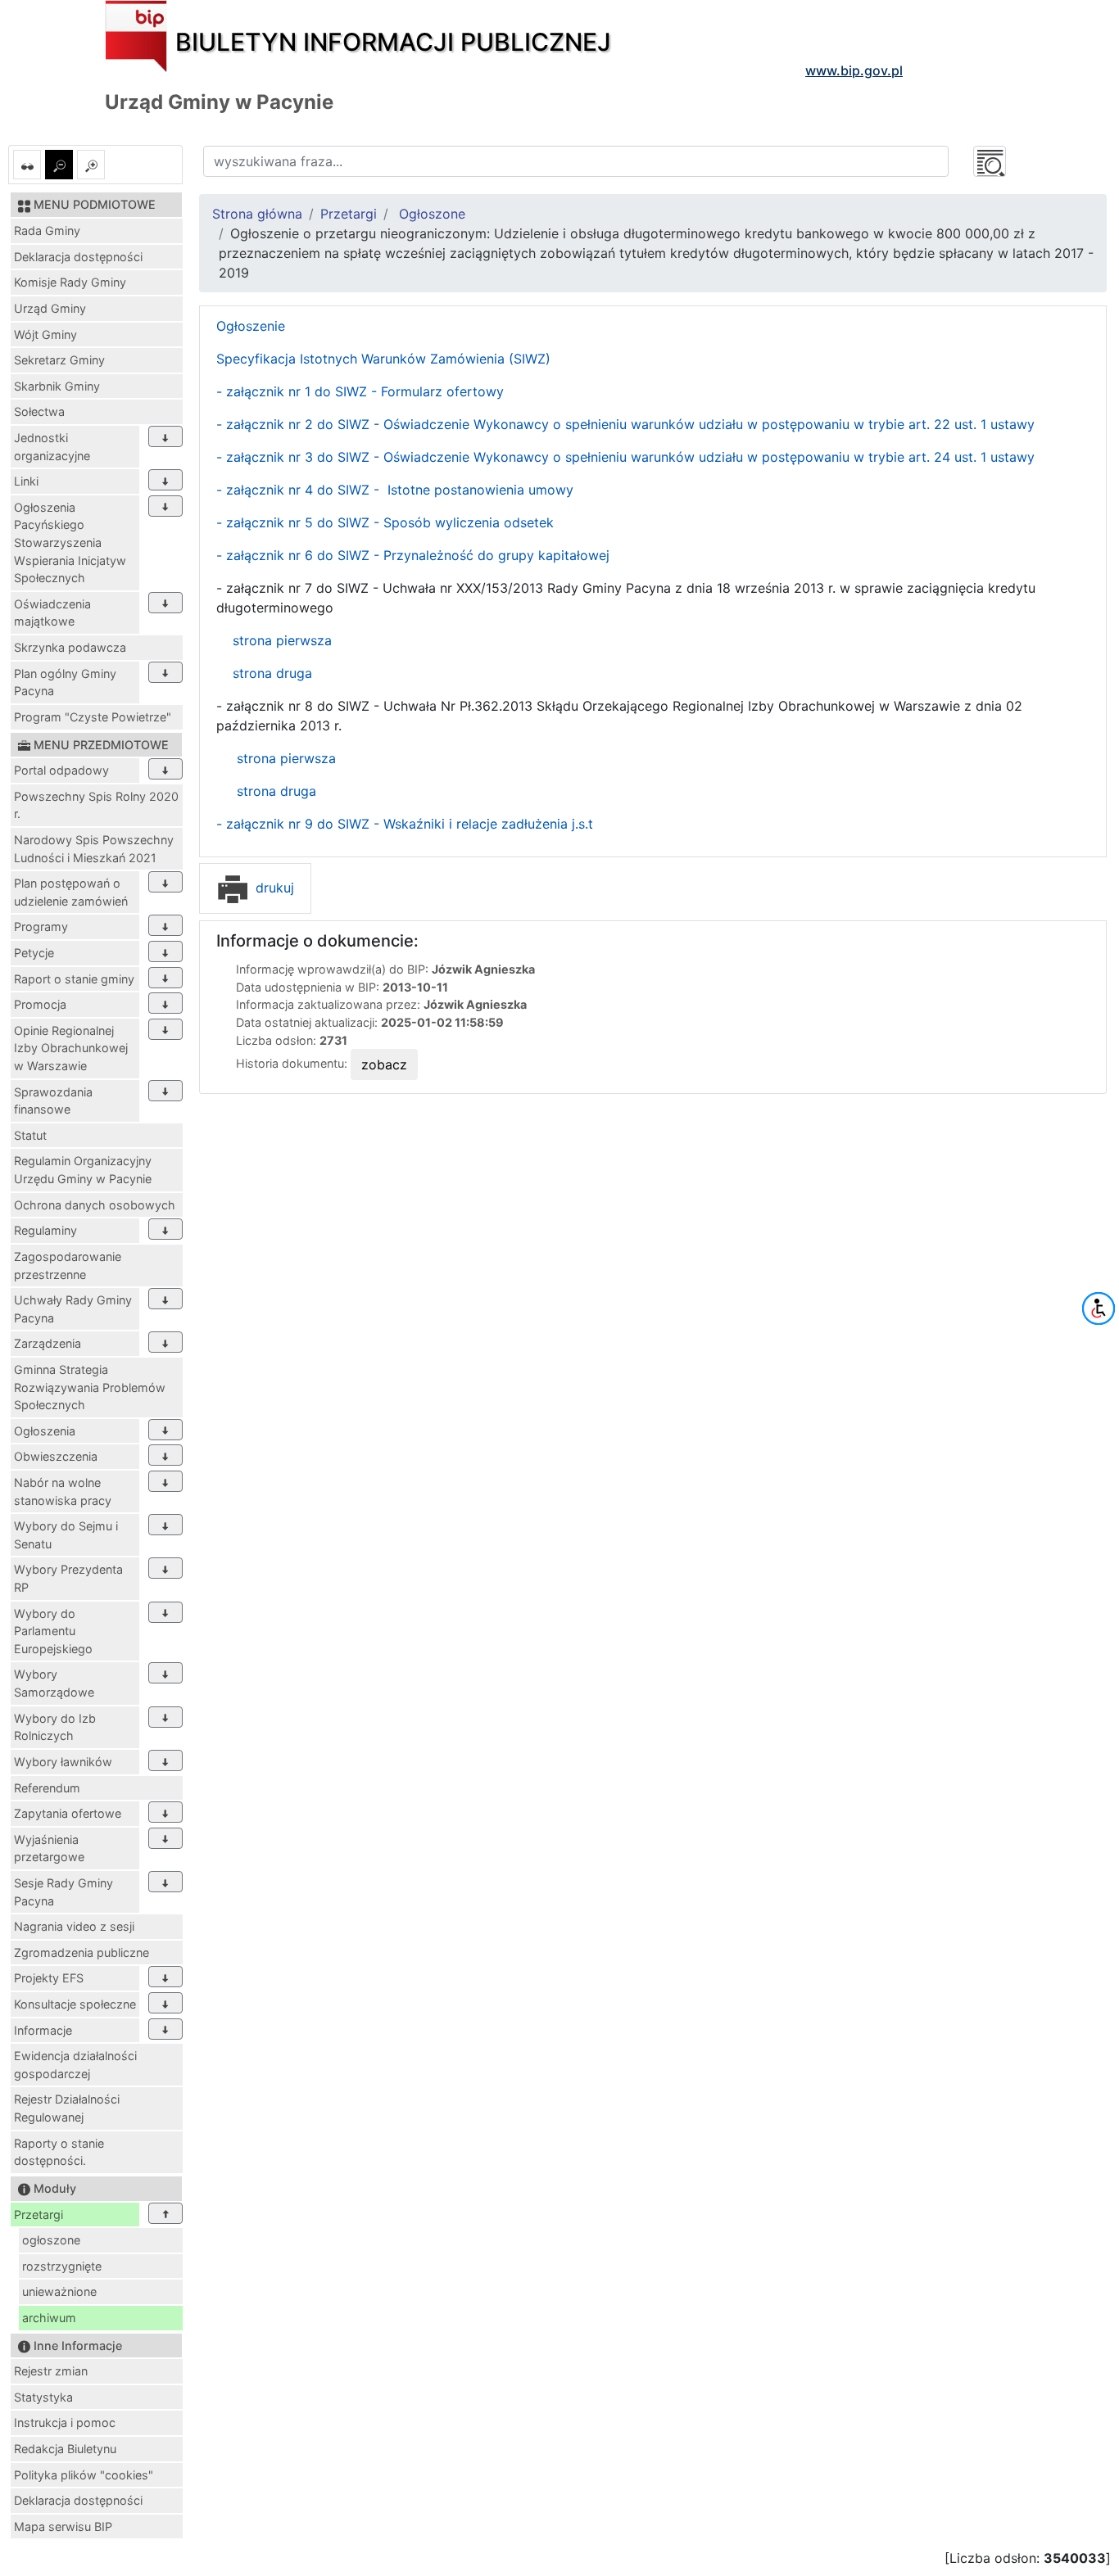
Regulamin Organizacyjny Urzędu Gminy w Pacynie (83, 1170)
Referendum (47, 1788)
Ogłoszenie (251, 326)
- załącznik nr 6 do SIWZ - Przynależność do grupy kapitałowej (413, 555)
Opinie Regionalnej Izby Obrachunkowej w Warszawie (71, 1048)
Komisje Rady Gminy (70, 282)
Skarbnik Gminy (57, 386)
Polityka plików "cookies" (84, 2475)
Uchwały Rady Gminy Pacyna (73, 1309)
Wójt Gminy (45, 334)
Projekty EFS (49, 1978)
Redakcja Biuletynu (65, 2449)
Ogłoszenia (45, 1431)
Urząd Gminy (50, 308)
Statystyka (43, 2397)
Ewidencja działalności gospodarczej (75, 2065)
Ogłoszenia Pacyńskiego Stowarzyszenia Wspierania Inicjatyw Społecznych (70, 542)
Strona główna (257, 214)
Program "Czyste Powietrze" (93, 717)
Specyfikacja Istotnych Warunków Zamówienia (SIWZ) (383, 359)
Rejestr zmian (51, 2371)
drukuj (273, 888)
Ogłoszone (432, 214)
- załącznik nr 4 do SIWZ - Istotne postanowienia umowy (395, 490)
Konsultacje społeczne (75, 2004)
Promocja (40, 1004)
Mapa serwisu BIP (63, 2526)
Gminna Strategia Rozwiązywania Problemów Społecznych (90, 1387)
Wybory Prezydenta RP (68, 1578)
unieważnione (59, 2291)
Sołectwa (39, 411)
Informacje (43, 2030)
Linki (26, 481)
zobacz (384, 1064)
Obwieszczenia (56, 1456)
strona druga (272, 673)
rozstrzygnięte (62, 2266)
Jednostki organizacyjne (52, 447)
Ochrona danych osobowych (95, 1205)
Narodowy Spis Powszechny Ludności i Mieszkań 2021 (94, 849)
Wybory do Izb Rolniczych (55, 1727)
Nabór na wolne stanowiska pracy (63, 1491)
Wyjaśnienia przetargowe (49, 1848)
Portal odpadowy (61, 770)
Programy (41, 926)
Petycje (34, 953)
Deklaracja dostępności (78, 257)
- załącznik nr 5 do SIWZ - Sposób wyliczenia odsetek (385, 522)
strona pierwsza (280, 640)
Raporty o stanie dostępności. (59, 2152)
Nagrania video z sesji (74, 1926)
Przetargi (39, 2214)
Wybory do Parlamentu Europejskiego (53, 1631)
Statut (30, 1135)
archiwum (49, 2318)
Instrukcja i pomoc (65, 2422)
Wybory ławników (63, 1762)
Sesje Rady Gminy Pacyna (63, 1892)
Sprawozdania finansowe (53, 1101)
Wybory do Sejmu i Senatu (66, 1535)
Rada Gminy (47, 230)
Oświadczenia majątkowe (52, 613)
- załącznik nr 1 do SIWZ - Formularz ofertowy (360, 391)
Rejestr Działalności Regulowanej (67, 2108)
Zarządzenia (48, 1343)
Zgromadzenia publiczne (82, 1952)
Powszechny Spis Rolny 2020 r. (96, 805)
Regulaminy (45, 1230)
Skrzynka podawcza (70, 647)
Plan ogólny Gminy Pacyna (65, 682)
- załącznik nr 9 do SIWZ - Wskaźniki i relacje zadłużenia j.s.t (405, 824)
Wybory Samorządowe (54, 1683)
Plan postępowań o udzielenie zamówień (71, 892)
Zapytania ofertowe (68, 1813)
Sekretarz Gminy (59, 360)
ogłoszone (51, 2240)
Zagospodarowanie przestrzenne (68, 1265)
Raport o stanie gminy (74, 979)
